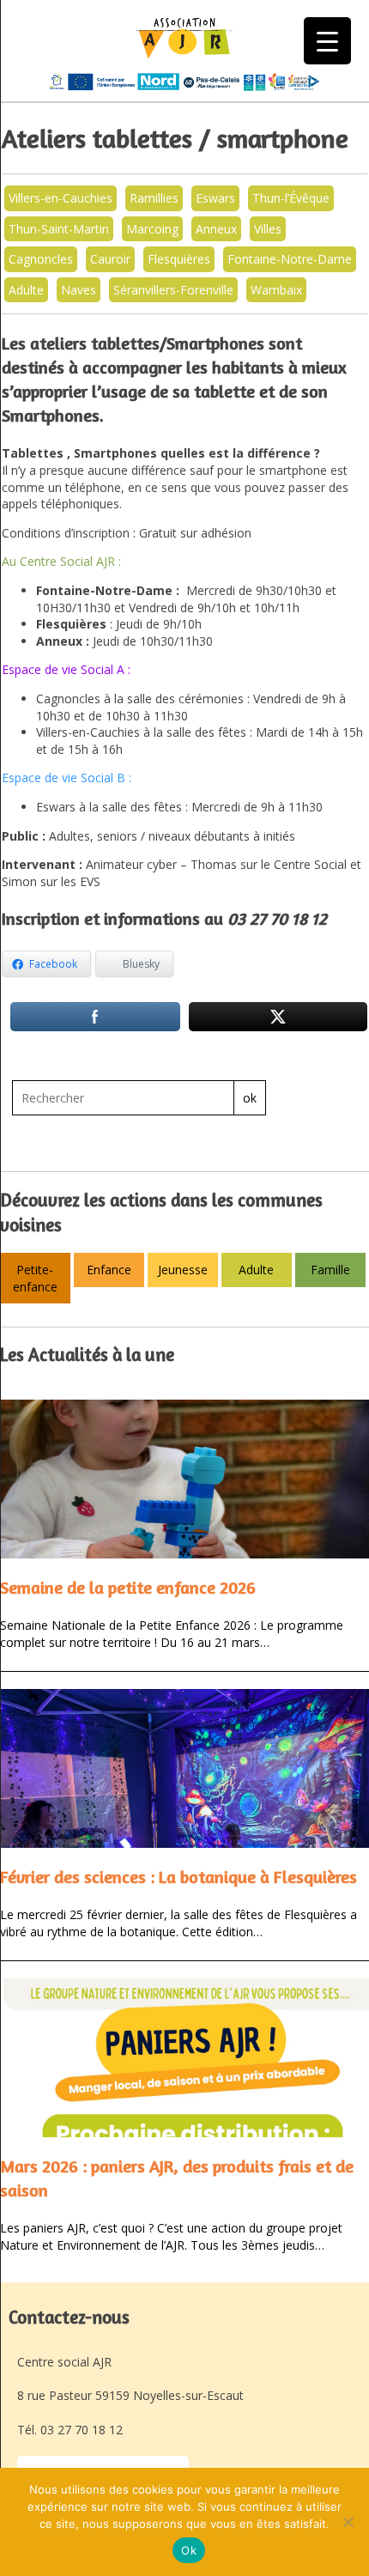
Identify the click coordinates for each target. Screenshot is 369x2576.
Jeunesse (183, 1270)
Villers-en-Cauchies (60, 198)
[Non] (348, 2522)
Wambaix (276, 290)
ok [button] (250, 1098)
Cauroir (110, 259)
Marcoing (152, 229)
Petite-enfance (35, 1278)
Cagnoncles (41, 259)
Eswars (215, 198)
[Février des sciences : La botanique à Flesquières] (184, 1768)
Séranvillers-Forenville (173, 290)
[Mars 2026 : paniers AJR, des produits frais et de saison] (184, 2058)
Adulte (26, 290)
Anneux (216, 229)
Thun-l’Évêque (291, 198)
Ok (189, 2550)
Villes (268, 229)
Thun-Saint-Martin (59, 229)
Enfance (109, 1270)
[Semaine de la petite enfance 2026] (184, 1479)
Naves (79, 290)
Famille (330, 1270)
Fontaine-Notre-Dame (290, 259)
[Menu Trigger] (327, 41)
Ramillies (154, 198)
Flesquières (179, 259)
